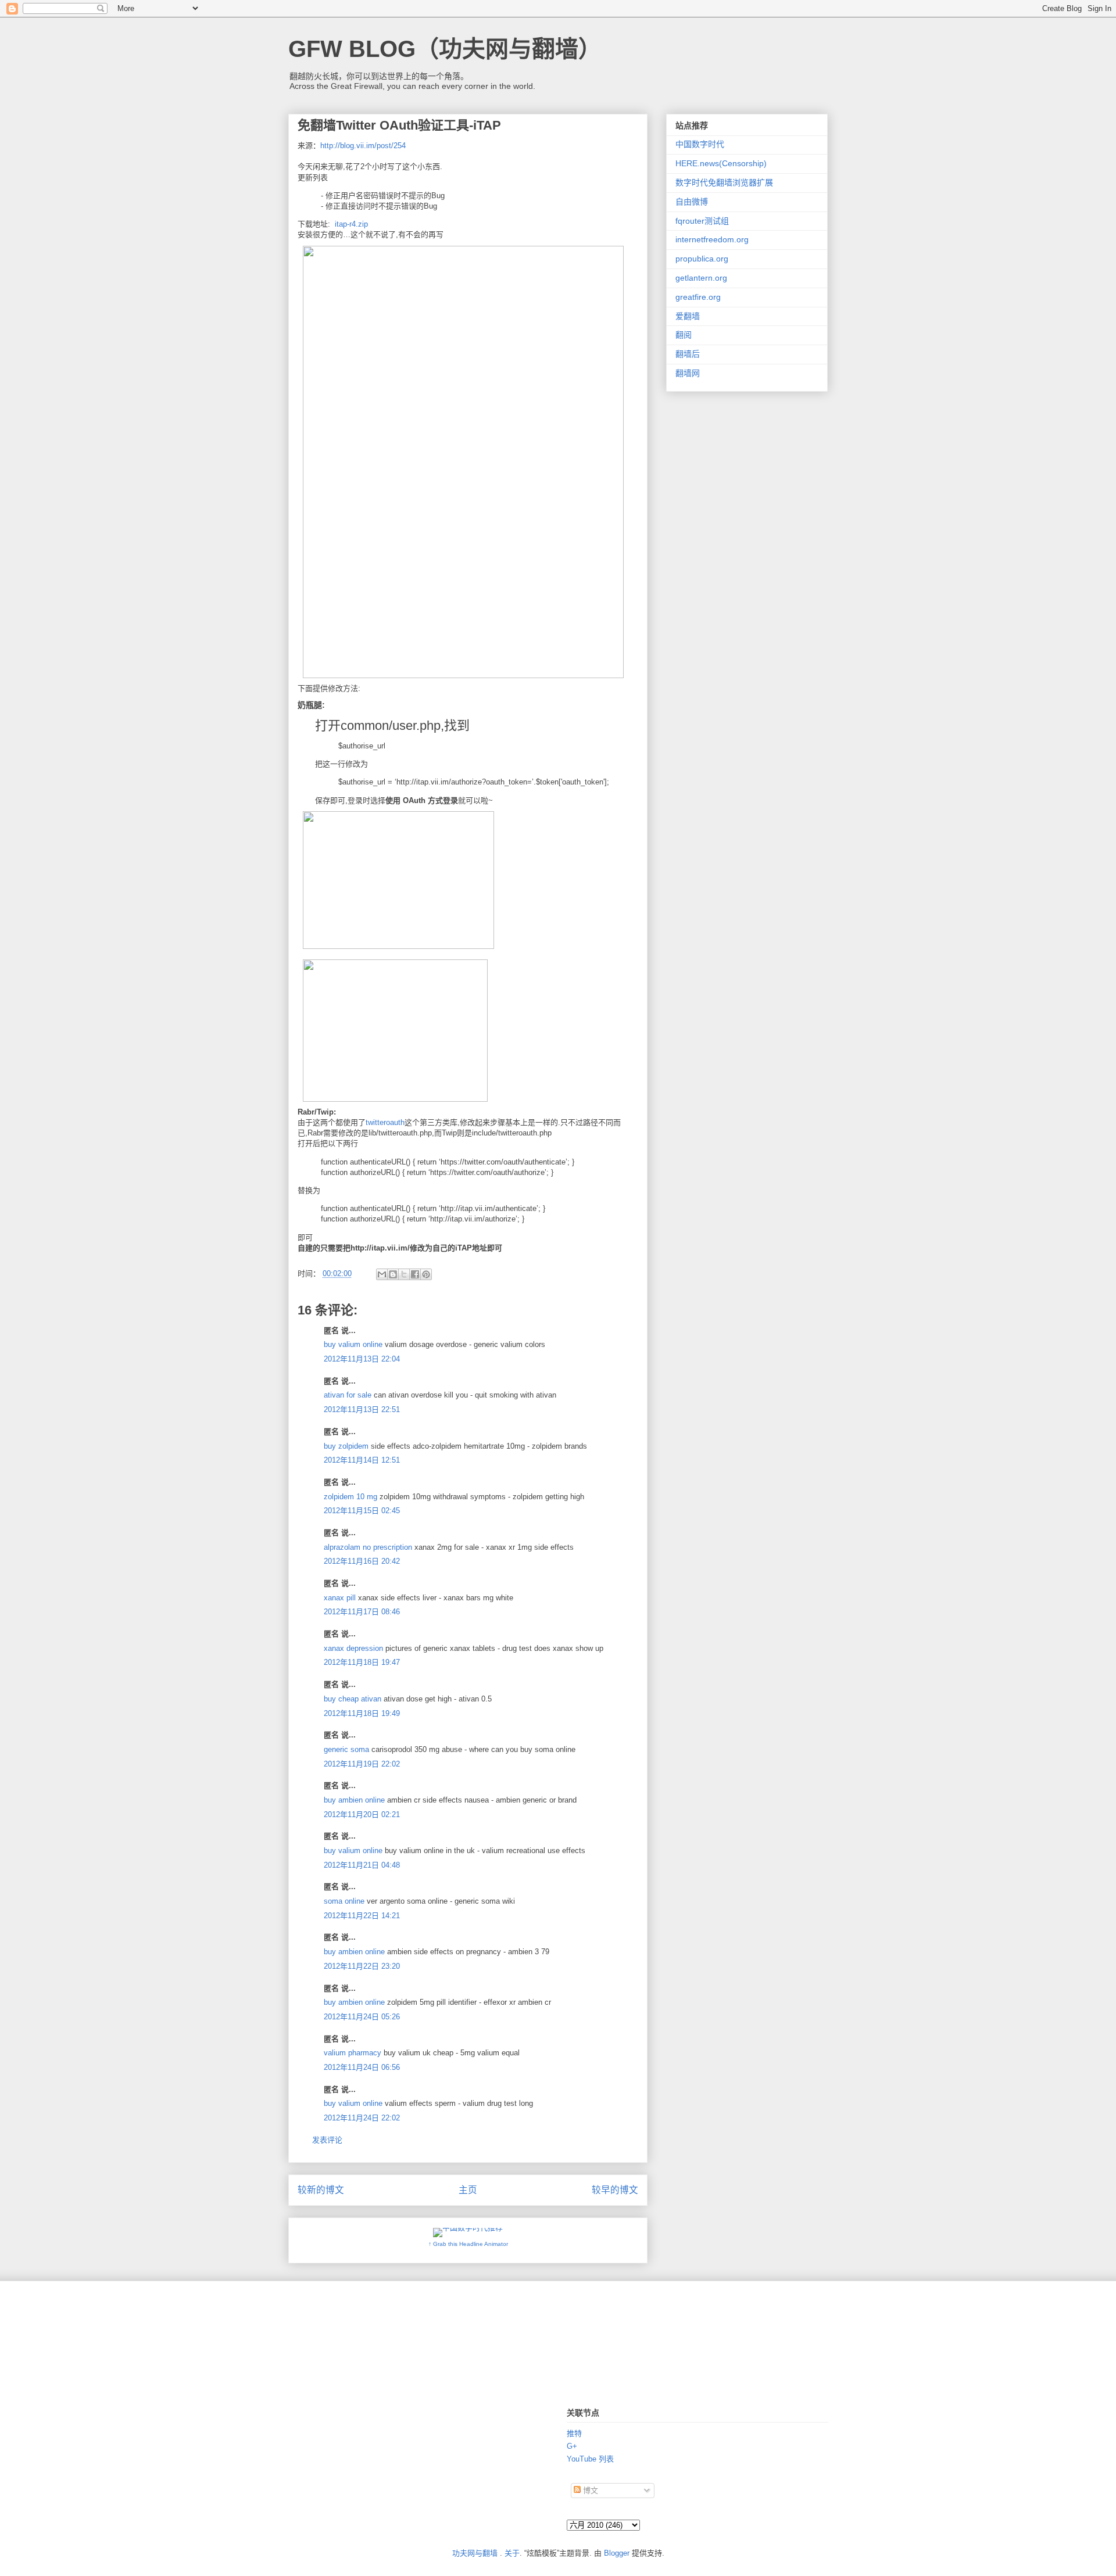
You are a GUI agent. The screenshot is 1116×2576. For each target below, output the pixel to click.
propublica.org (702, 259)
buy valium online (353, 1344)
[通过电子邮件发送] (382, 1274)
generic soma (346, 1749)
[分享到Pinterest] (426, 1274)
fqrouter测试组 (702, 221)
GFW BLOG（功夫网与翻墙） (445, 49)
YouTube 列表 (590, 2459)
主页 (468, 2190)
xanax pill (340, 1598)
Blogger (617, 2553)
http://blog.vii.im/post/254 (363, 146)
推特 (574, 2433)
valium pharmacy (353, 2053)
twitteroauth (385, 1122)
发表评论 (327, 2140)
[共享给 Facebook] (415, 1274)
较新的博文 (321, 2190)
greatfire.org (698, 297)
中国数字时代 (700, 144)
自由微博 (692, 202)
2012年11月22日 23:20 (362, 1966)
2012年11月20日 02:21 (362, 1814)
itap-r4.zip (351, 224)
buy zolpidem (346, 1446)
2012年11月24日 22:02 (362, 2118)
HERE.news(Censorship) (721, 163)
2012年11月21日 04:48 (362, 1865)
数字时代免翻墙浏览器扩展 (724, 182)
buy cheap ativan (353, 1699)
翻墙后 (688, 354)
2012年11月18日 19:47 (362, 1662)
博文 (589, 2490)
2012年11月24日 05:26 (362, 2017)
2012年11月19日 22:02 (362, 1764)
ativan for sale (348, 1395)
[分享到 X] (404, 1274)
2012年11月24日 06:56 (362, 2067)
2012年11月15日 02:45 (362, 1511)
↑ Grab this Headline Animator (468, 2244)
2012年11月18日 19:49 (362, 1713)
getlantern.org (701, 278)
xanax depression (353, 1648)
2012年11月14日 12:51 (362, 1460)
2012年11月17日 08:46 (362, 1612)
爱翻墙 (688, 316)
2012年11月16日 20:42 (362, 1561)
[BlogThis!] (393, 1274)
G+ (572, 2446)
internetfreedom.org (712, 239)
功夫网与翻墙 (475, 2553)
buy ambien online (354, 1800)
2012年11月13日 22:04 (362, 1359)
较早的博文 (615, 2190)
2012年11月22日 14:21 (362, 1916)
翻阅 (684, 335)
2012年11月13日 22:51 (362, 1409)
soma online (344, 1901)
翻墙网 (688, 373)
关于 (512, 2553)
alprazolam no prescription (368, 1547)
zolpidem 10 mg (350, 1497)
